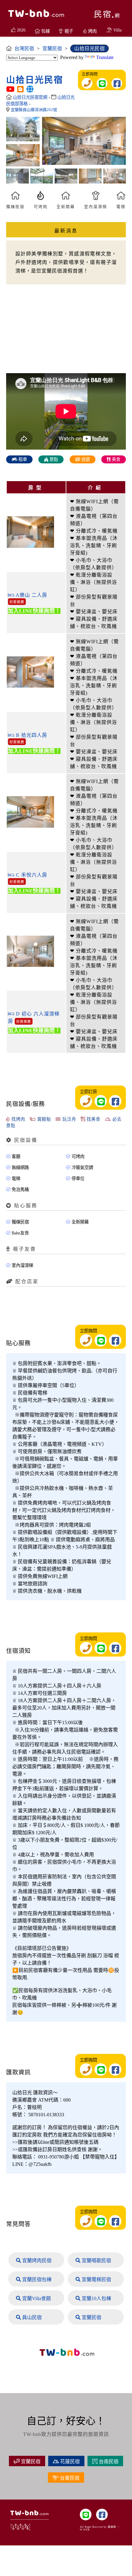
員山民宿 (31, 2317)
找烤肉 (17, 1119)
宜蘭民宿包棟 (36, 2279)
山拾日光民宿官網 (31, 97)
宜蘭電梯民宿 (96, 2279)
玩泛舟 (68, 1119)
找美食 (93, 1119)
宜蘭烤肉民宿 (36, 2260)
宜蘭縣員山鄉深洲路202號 (34, 110)
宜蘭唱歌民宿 (96, 2260)
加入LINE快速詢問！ (34, 611)
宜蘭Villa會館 (36, 2298)
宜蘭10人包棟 (96, 2298)
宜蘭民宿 (91, 2317)
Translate (105, 57)
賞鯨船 (43, 1119)
